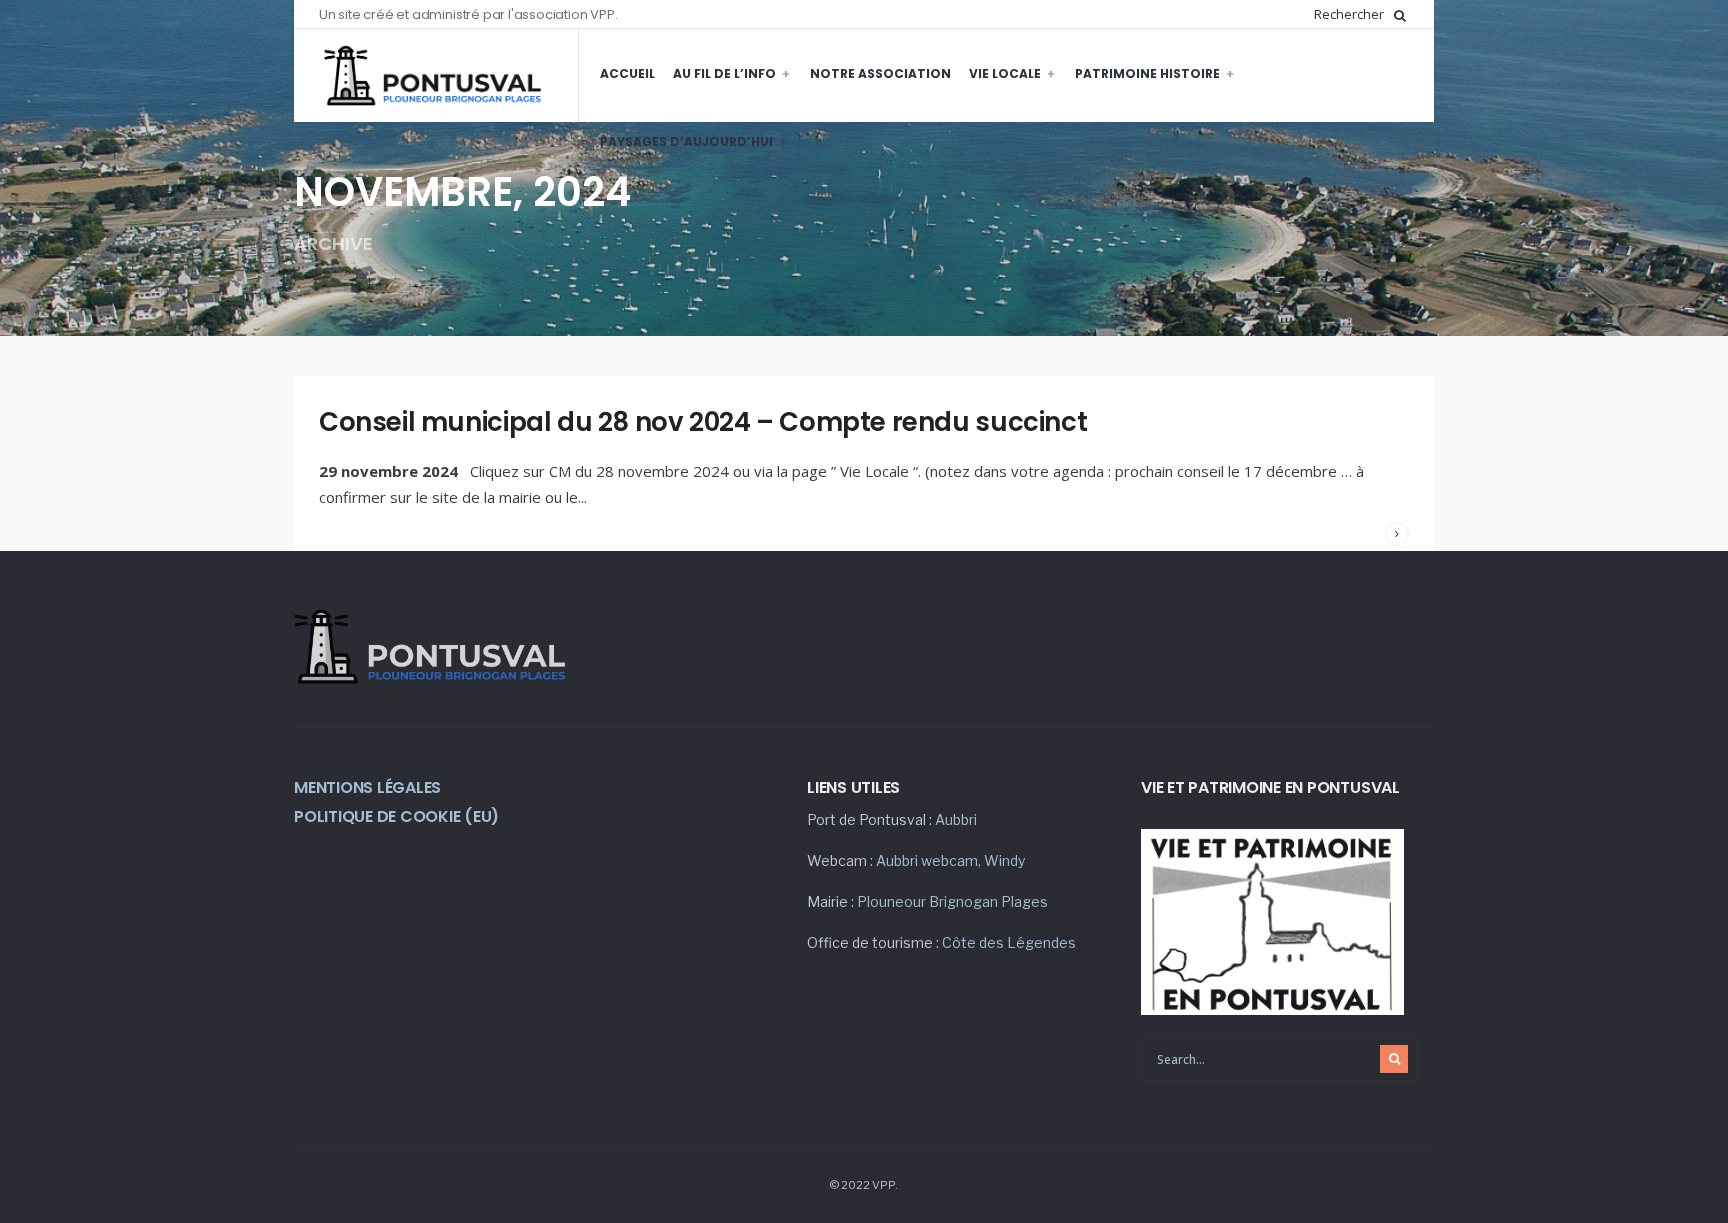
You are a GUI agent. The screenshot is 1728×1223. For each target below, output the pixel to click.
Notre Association (880, 73)
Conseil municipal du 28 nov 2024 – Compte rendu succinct (703, 422)
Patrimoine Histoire (1147, 73)
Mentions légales (367, 787)
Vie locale (1005, 73)
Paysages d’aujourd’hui (686, 141)
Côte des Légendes (1009, 942)
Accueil (627, 73)
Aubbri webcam (927, 860)
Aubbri (956, 819)
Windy (1004, 860)
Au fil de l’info (724, 73)
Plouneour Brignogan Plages (952, 901)
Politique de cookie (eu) (396, 816)
